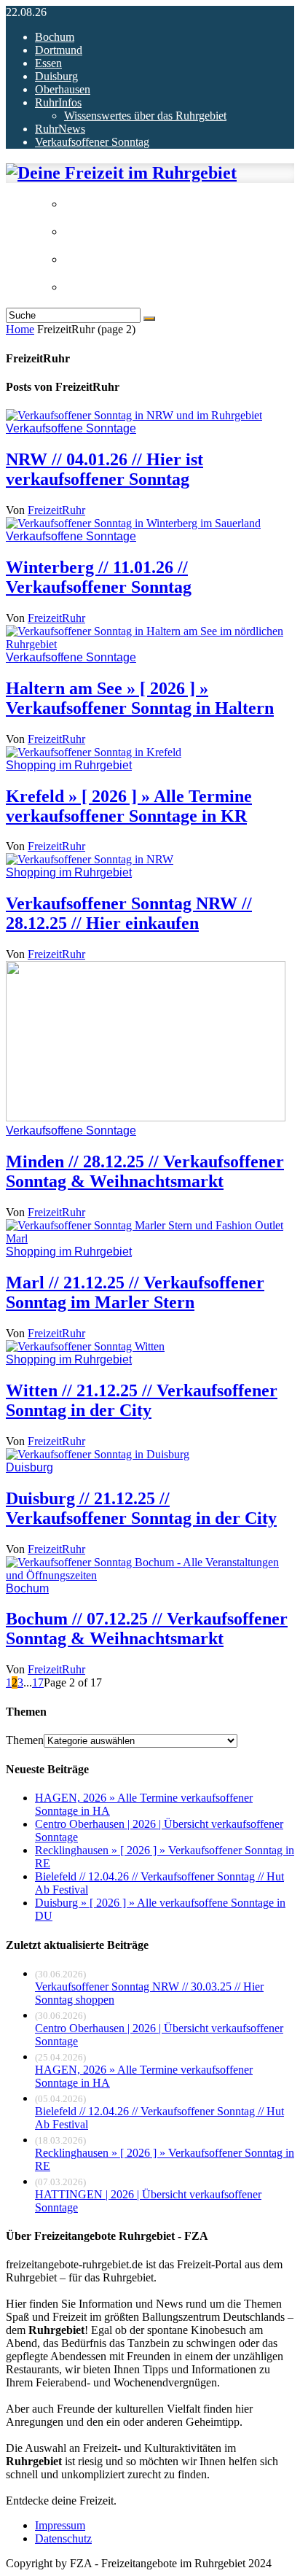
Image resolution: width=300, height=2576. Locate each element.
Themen (25, 1740)
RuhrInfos (58, 102)
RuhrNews (60, 129)
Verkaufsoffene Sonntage (71, 428)
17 (38, 1682)
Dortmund (59, 50)
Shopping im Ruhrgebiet (69, 765)
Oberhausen (63, 89)
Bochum (55, 37)
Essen (48, 63)
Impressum (60, 2525)
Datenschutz (63, 2538)
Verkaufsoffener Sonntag (92, 142)
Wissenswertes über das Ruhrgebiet (145, 116)
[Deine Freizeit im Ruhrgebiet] (121, 173)
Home (20, 329)
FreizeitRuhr (56, 510)
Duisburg (56, 76)
